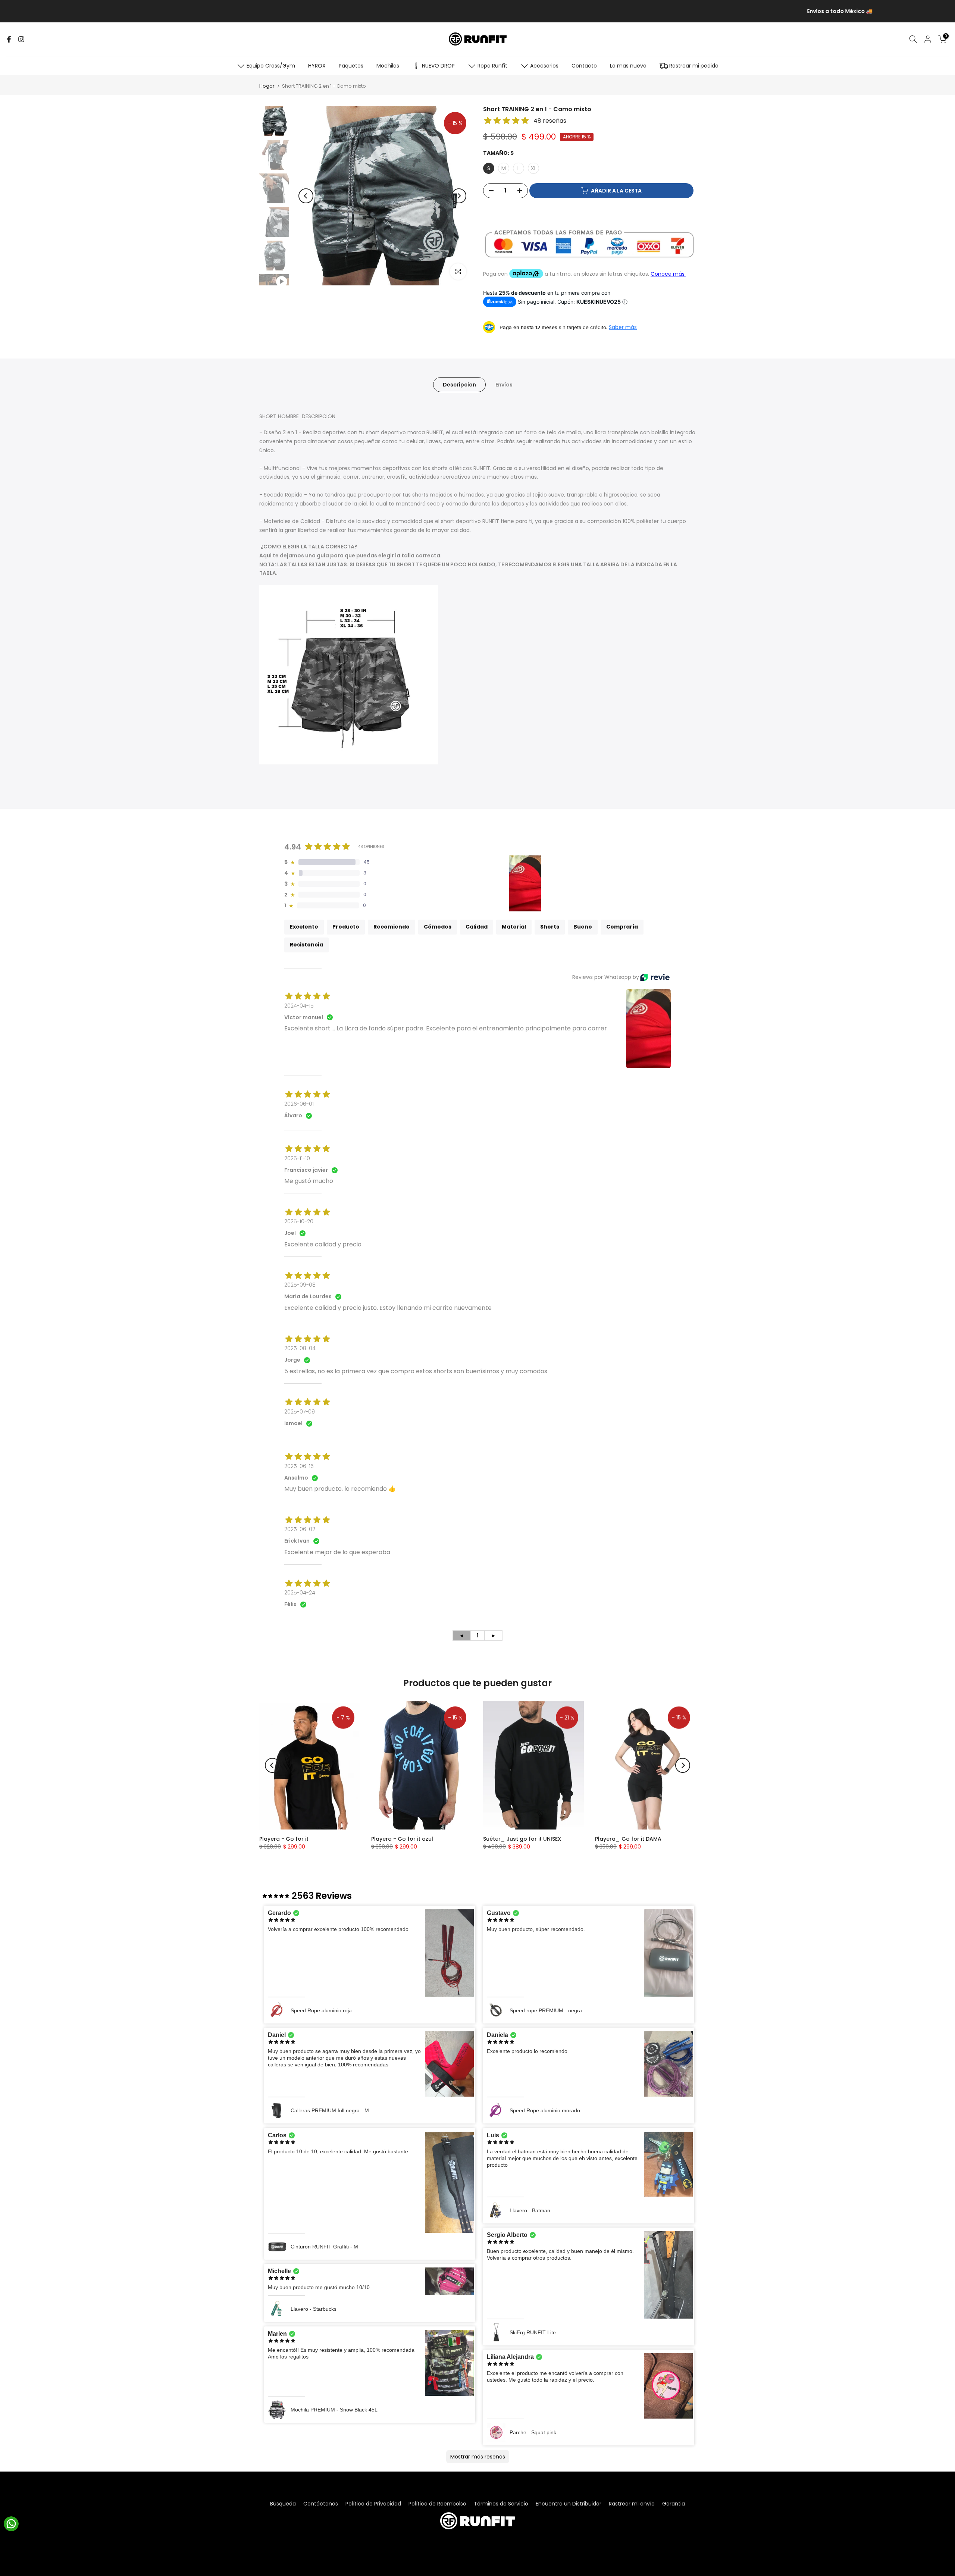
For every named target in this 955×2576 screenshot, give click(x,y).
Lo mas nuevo (628, 66)
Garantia (674, 2504)
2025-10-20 (299, 1221)
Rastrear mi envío (632, 2504)
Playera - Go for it (284, 1839)
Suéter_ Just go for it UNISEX (522, 1839)
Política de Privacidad (373, 2504)
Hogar (267, 86)
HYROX (317, 66)
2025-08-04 (300, 1348)
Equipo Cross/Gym (271, 66)
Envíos (504, 384)
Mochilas (388, 66)
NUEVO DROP (438, 66)
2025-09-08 (300, 1285)
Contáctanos (321, 2504)
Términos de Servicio (501, 2504)
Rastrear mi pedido (694, 66)
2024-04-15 (299, 1006)
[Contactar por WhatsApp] (11, 2524)
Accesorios (544, 66)
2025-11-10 (297, 1158)
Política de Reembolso (437, 2504)
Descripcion (459, 384)
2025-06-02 (300, 1529)
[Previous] (306, 196)
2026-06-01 (299, 1104)
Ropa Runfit (492, 66)
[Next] (459, 196)
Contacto (584, 66)
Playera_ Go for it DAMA (628, 1839)
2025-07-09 (300, 1412)
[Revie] (655, 977)
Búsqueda (283, 2504)
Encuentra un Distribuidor (569, 2504)
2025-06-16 (299, 1466)
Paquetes (351, 66)
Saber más (623, 327)
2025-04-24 (300, 1593)
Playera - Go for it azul (402, 1839)
